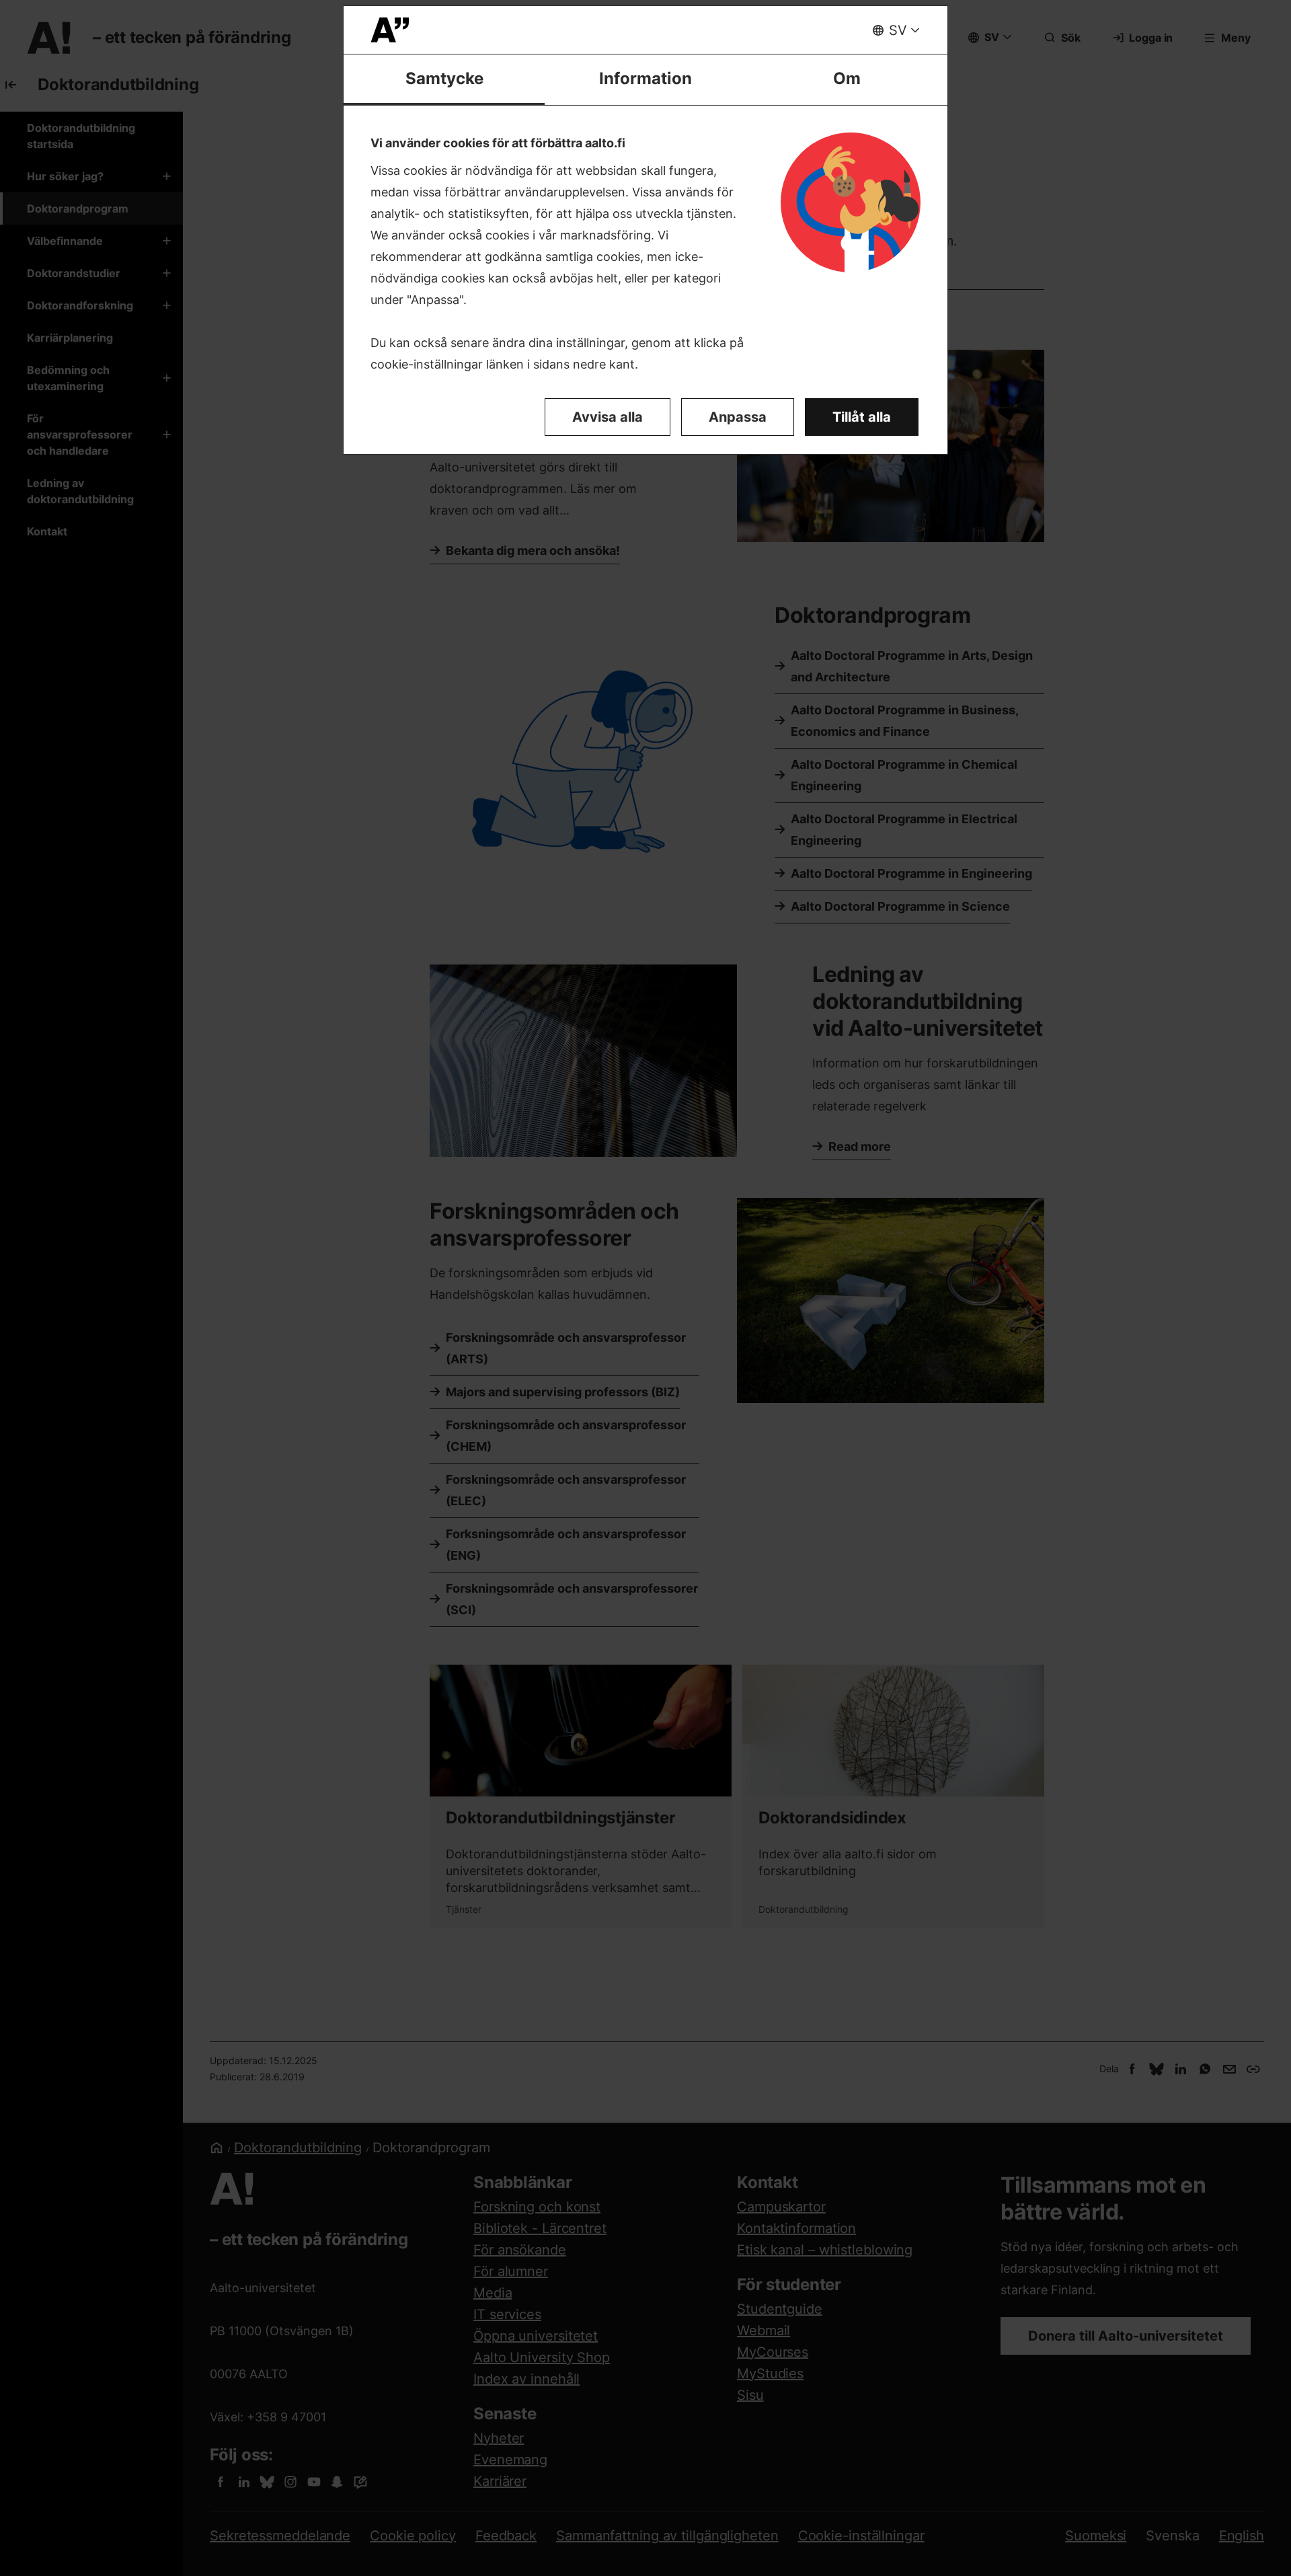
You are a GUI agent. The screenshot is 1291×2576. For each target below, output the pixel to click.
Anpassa (738, 417)
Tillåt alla (862, 417)
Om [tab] (847, 78)
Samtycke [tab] (444, 78)
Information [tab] (645, 78)
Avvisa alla (608, 417)
